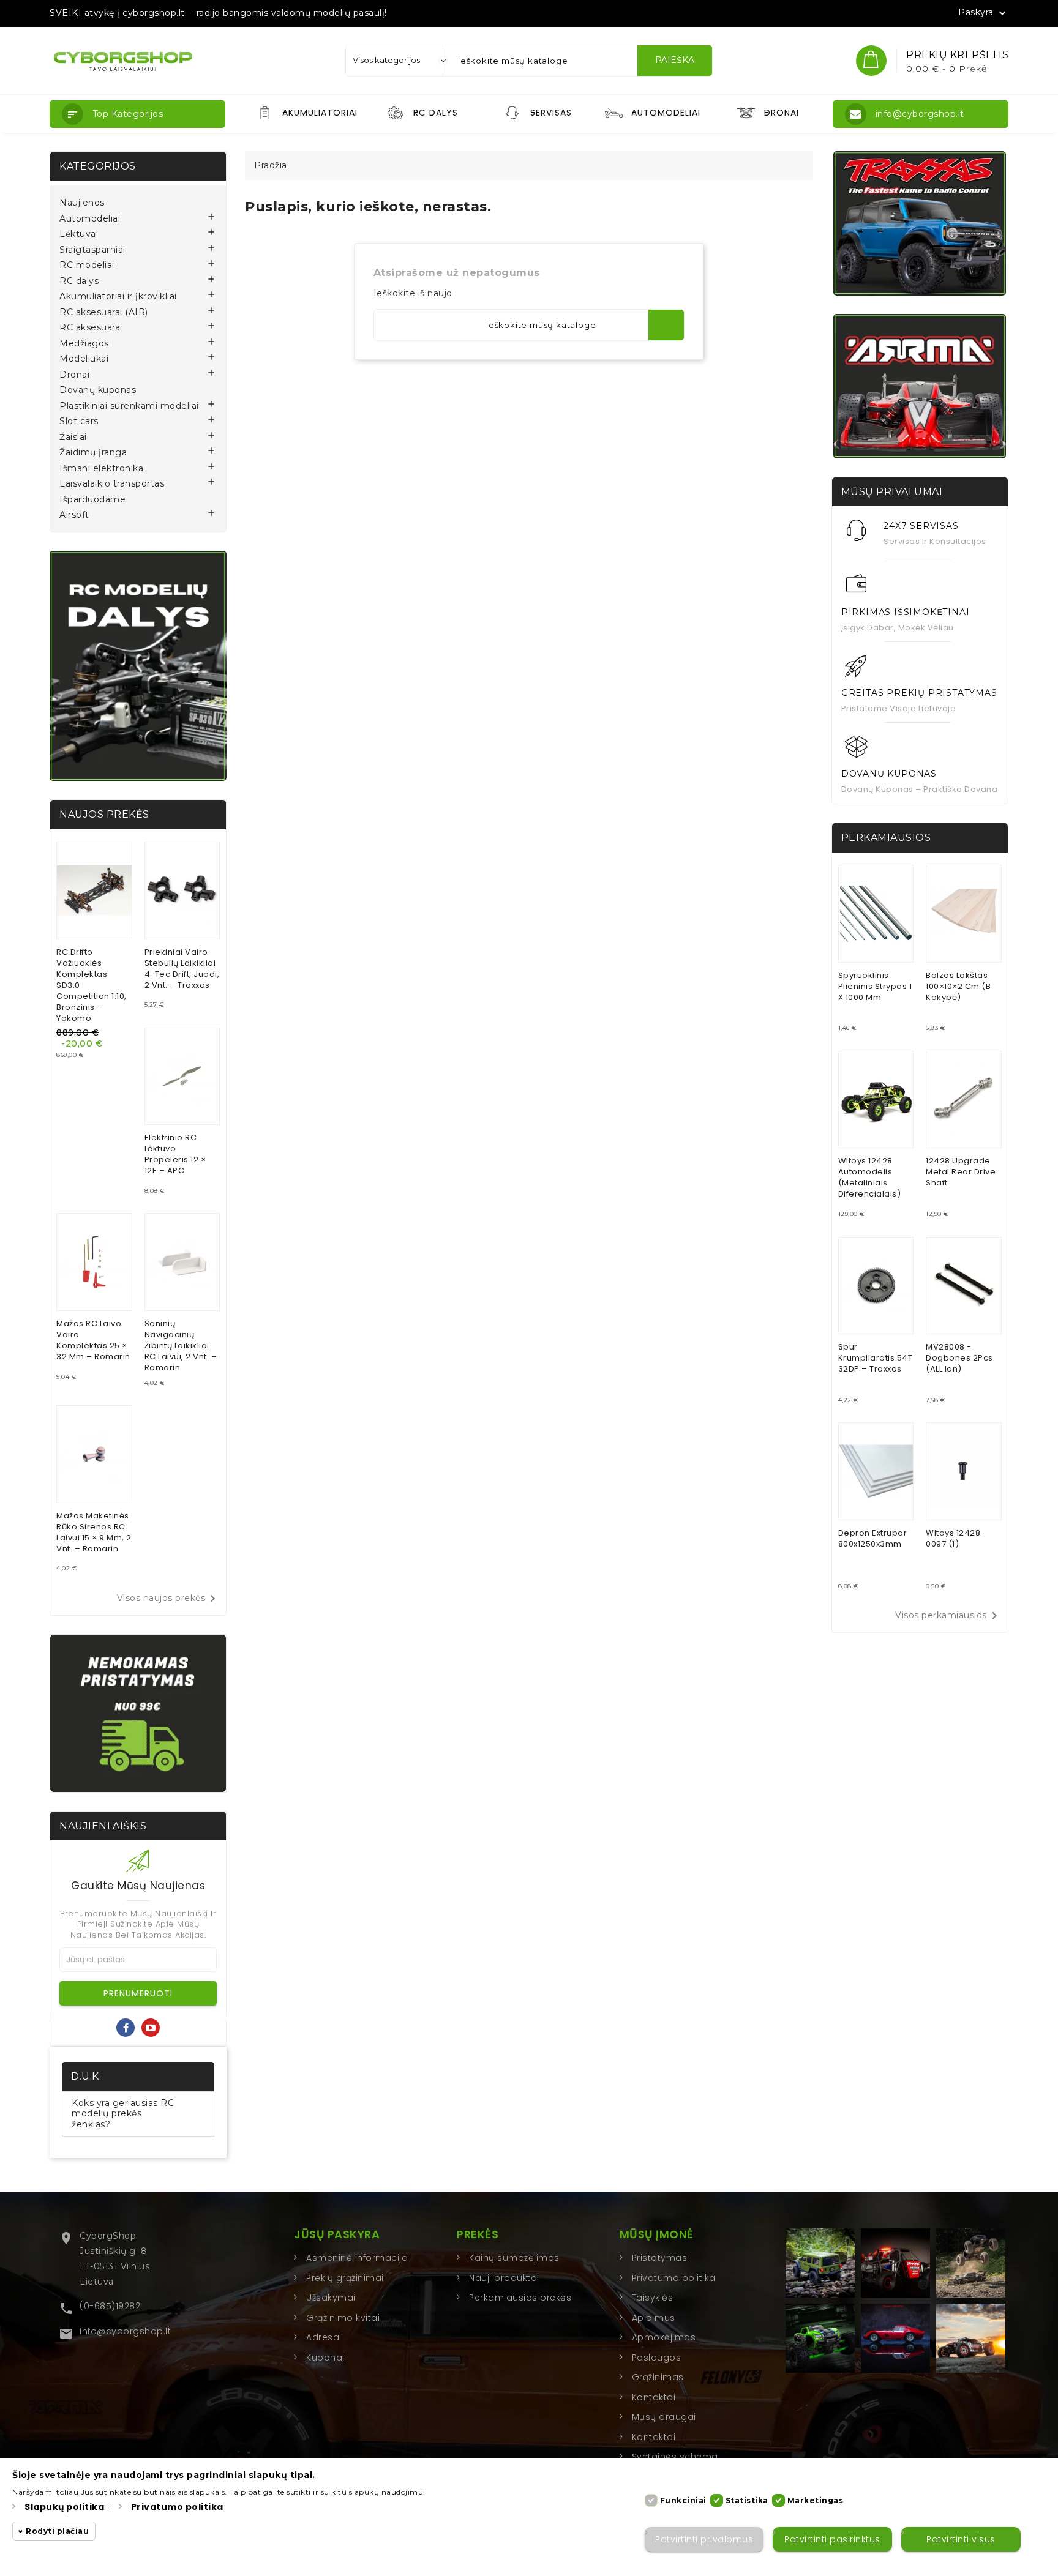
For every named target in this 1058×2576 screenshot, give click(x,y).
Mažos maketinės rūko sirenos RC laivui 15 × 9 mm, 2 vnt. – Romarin (94, 1532)
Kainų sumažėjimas (514, 2258)
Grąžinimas (658, 2377)
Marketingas (816, 2500)
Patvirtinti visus (961, 2539)
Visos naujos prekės (169, 1599)
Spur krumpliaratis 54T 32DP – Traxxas (876, 1358)
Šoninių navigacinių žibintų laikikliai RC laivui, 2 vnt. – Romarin (181, 1346)
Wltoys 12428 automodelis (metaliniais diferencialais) (870, 1177)
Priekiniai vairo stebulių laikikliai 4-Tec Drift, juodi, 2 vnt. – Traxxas (182, 969)
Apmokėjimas (664, 2337)
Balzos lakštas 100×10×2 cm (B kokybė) (958, 986)
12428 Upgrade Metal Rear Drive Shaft (961, 1172)
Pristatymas (660, 2258)
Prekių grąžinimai (345, 2278)
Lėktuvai (79, 234)
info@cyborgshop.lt (125, 2331)
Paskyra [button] (983, 13)
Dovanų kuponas (98, 390)
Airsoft (74, 515)
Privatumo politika (674, 2278)
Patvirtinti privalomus (704, 2539)
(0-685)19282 (110, 2306)
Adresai (324, 2337)
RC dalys (79, 281)
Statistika (747, 2500)
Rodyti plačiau (57, 2532)
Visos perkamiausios (948, 1616)
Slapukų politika (64, 2507)
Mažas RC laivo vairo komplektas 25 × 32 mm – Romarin (93, 1340)
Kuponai (325, 2358)
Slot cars (79, 421)
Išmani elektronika (101, 469)
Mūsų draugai (664, 2417)
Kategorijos (98, 166)
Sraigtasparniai (92, 250)
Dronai (74, 375)
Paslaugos (657, 2358)
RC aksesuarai (91, 328)
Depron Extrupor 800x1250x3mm (873, 1538)
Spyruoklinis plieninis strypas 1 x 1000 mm (875, 986)
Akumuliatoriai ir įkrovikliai (118, 297)
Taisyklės (653, 2298)
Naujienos (82, 203)
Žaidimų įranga (93, 453)
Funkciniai (683, 2500)
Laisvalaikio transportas (112, 484)
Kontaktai (654, 2397)
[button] (137, 114)
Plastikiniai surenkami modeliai (129, 406)
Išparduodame (92, 500)
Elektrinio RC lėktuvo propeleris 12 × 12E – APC (175, 1154)
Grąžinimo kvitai (343, 2318)
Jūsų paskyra (337, 2234)
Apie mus (654, 2318)
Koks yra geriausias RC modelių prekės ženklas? (123, 2114)
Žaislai (73, 437)
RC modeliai (87, 265)
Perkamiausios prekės (520, 2298)
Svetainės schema (675, 2457)
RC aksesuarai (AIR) (104, 312)
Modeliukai (84, 359)
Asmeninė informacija (357, 2258)
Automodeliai (90, 219)
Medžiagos (84, 344)
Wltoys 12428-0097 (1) (955, 1538)
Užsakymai (331, 2298)
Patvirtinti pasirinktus (832, 2539)
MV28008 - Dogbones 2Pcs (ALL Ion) (959, 1358)
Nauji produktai (504, 2278)
